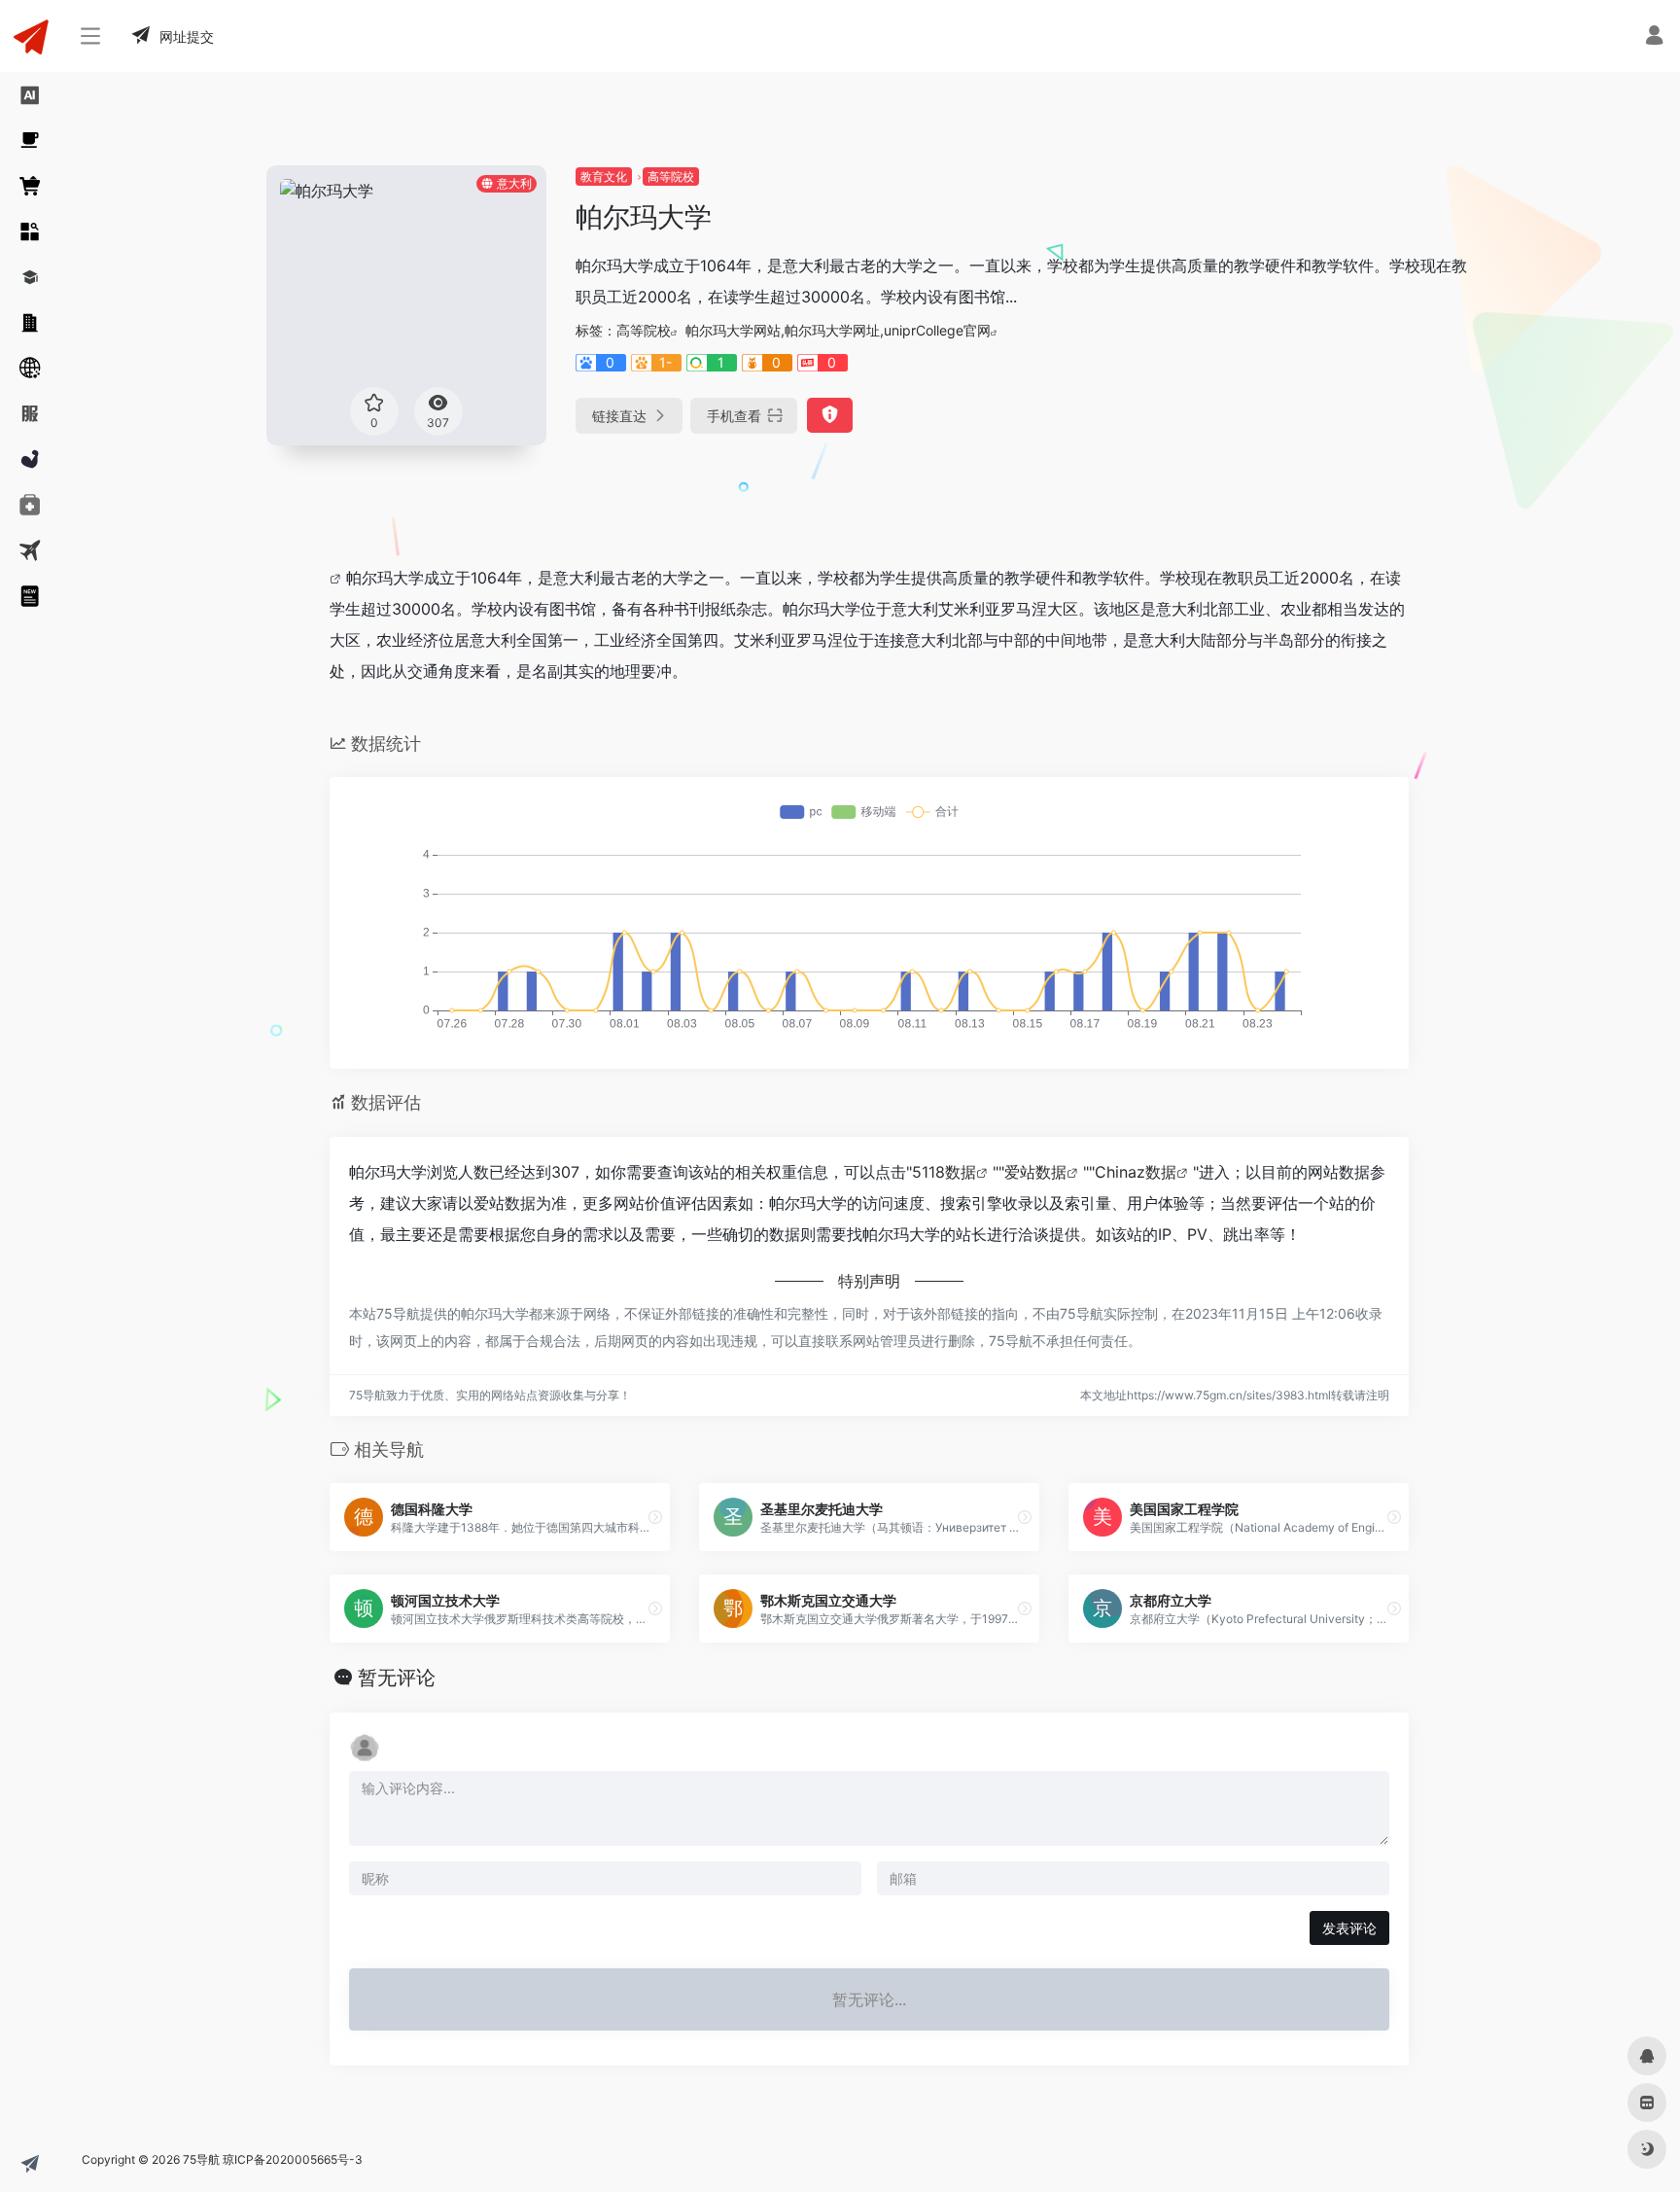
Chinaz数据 (1136, 1172)
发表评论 (1349, 1928)
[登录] (1654, 37)
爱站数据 (1035, 1172)
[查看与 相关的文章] (338, 578)
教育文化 (604, 177)
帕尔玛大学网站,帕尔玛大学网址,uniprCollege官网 (838, 330)
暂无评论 (397, 1678)
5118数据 (944, 1172)
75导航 (201, 2159)
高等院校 (671, 177)
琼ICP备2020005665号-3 (293, 2159)
